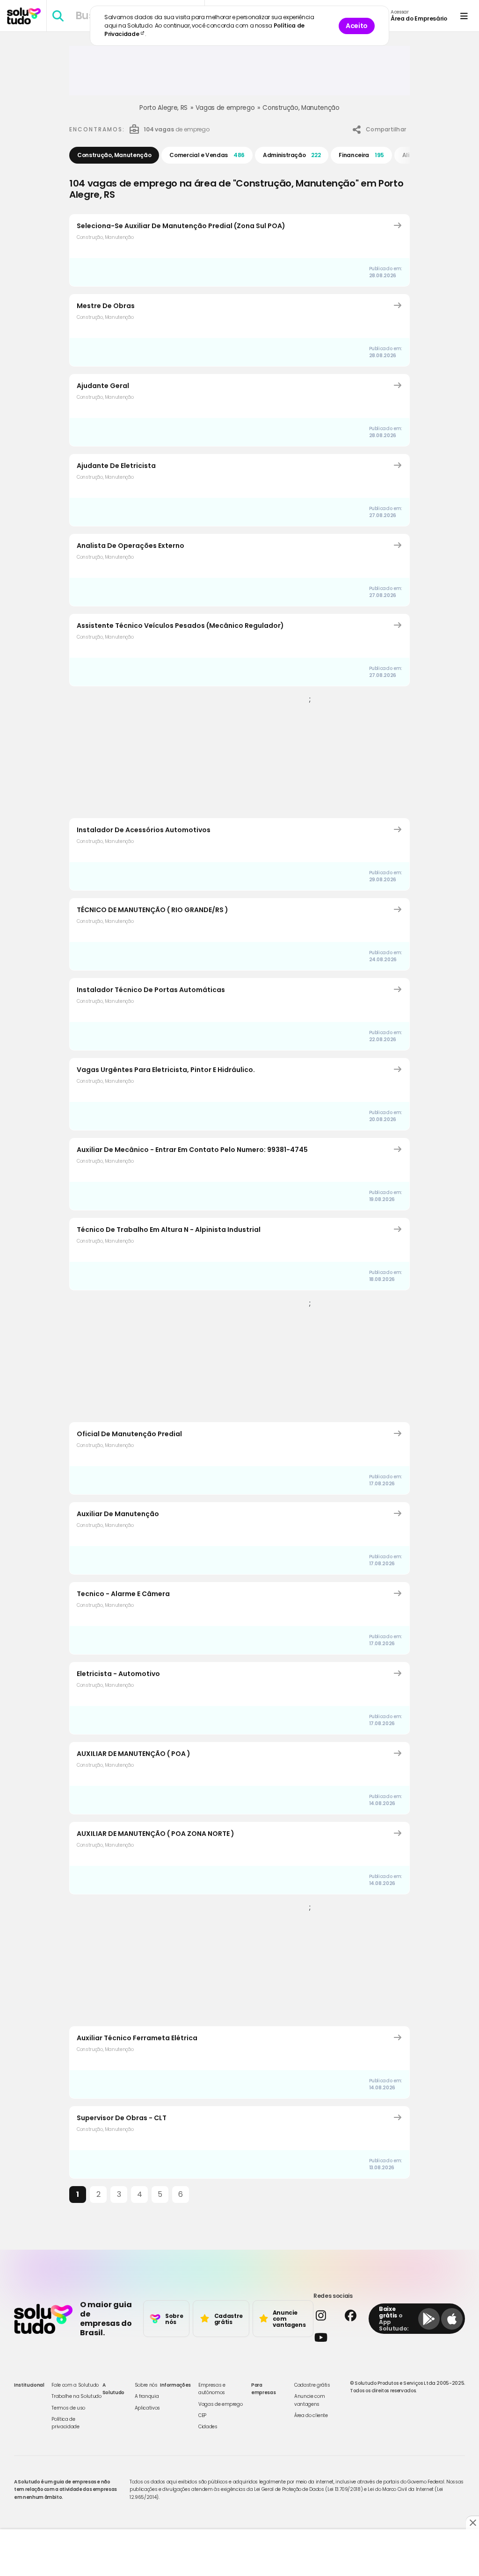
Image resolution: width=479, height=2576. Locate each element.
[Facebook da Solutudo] (355, 2315)
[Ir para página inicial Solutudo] (24, 16)
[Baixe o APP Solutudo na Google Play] (429, 2319)
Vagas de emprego (225, 108)
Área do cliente (311, 2415)
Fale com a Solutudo (75, 2385)
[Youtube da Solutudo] (338, 2337)
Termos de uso (68, 2408)
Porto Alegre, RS (163, 108)
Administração (292, 155)
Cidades (208, 2427)
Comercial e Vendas (207, 155)
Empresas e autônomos (212, 2389)
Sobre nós (146, 2385)
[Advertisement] (239, 74)
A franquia (147, 2396)
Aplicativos (147, 2408)
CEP (202, 2415)
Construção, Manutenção (301, 108)
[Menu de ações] (464, 16)
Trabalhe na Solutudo (76, 2396)
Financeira (361, 155)
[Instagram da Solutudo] (325, 2315)
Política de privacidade (65, 2423)
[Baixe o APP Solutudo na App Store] (452, 2319)
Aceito (357, 26)
